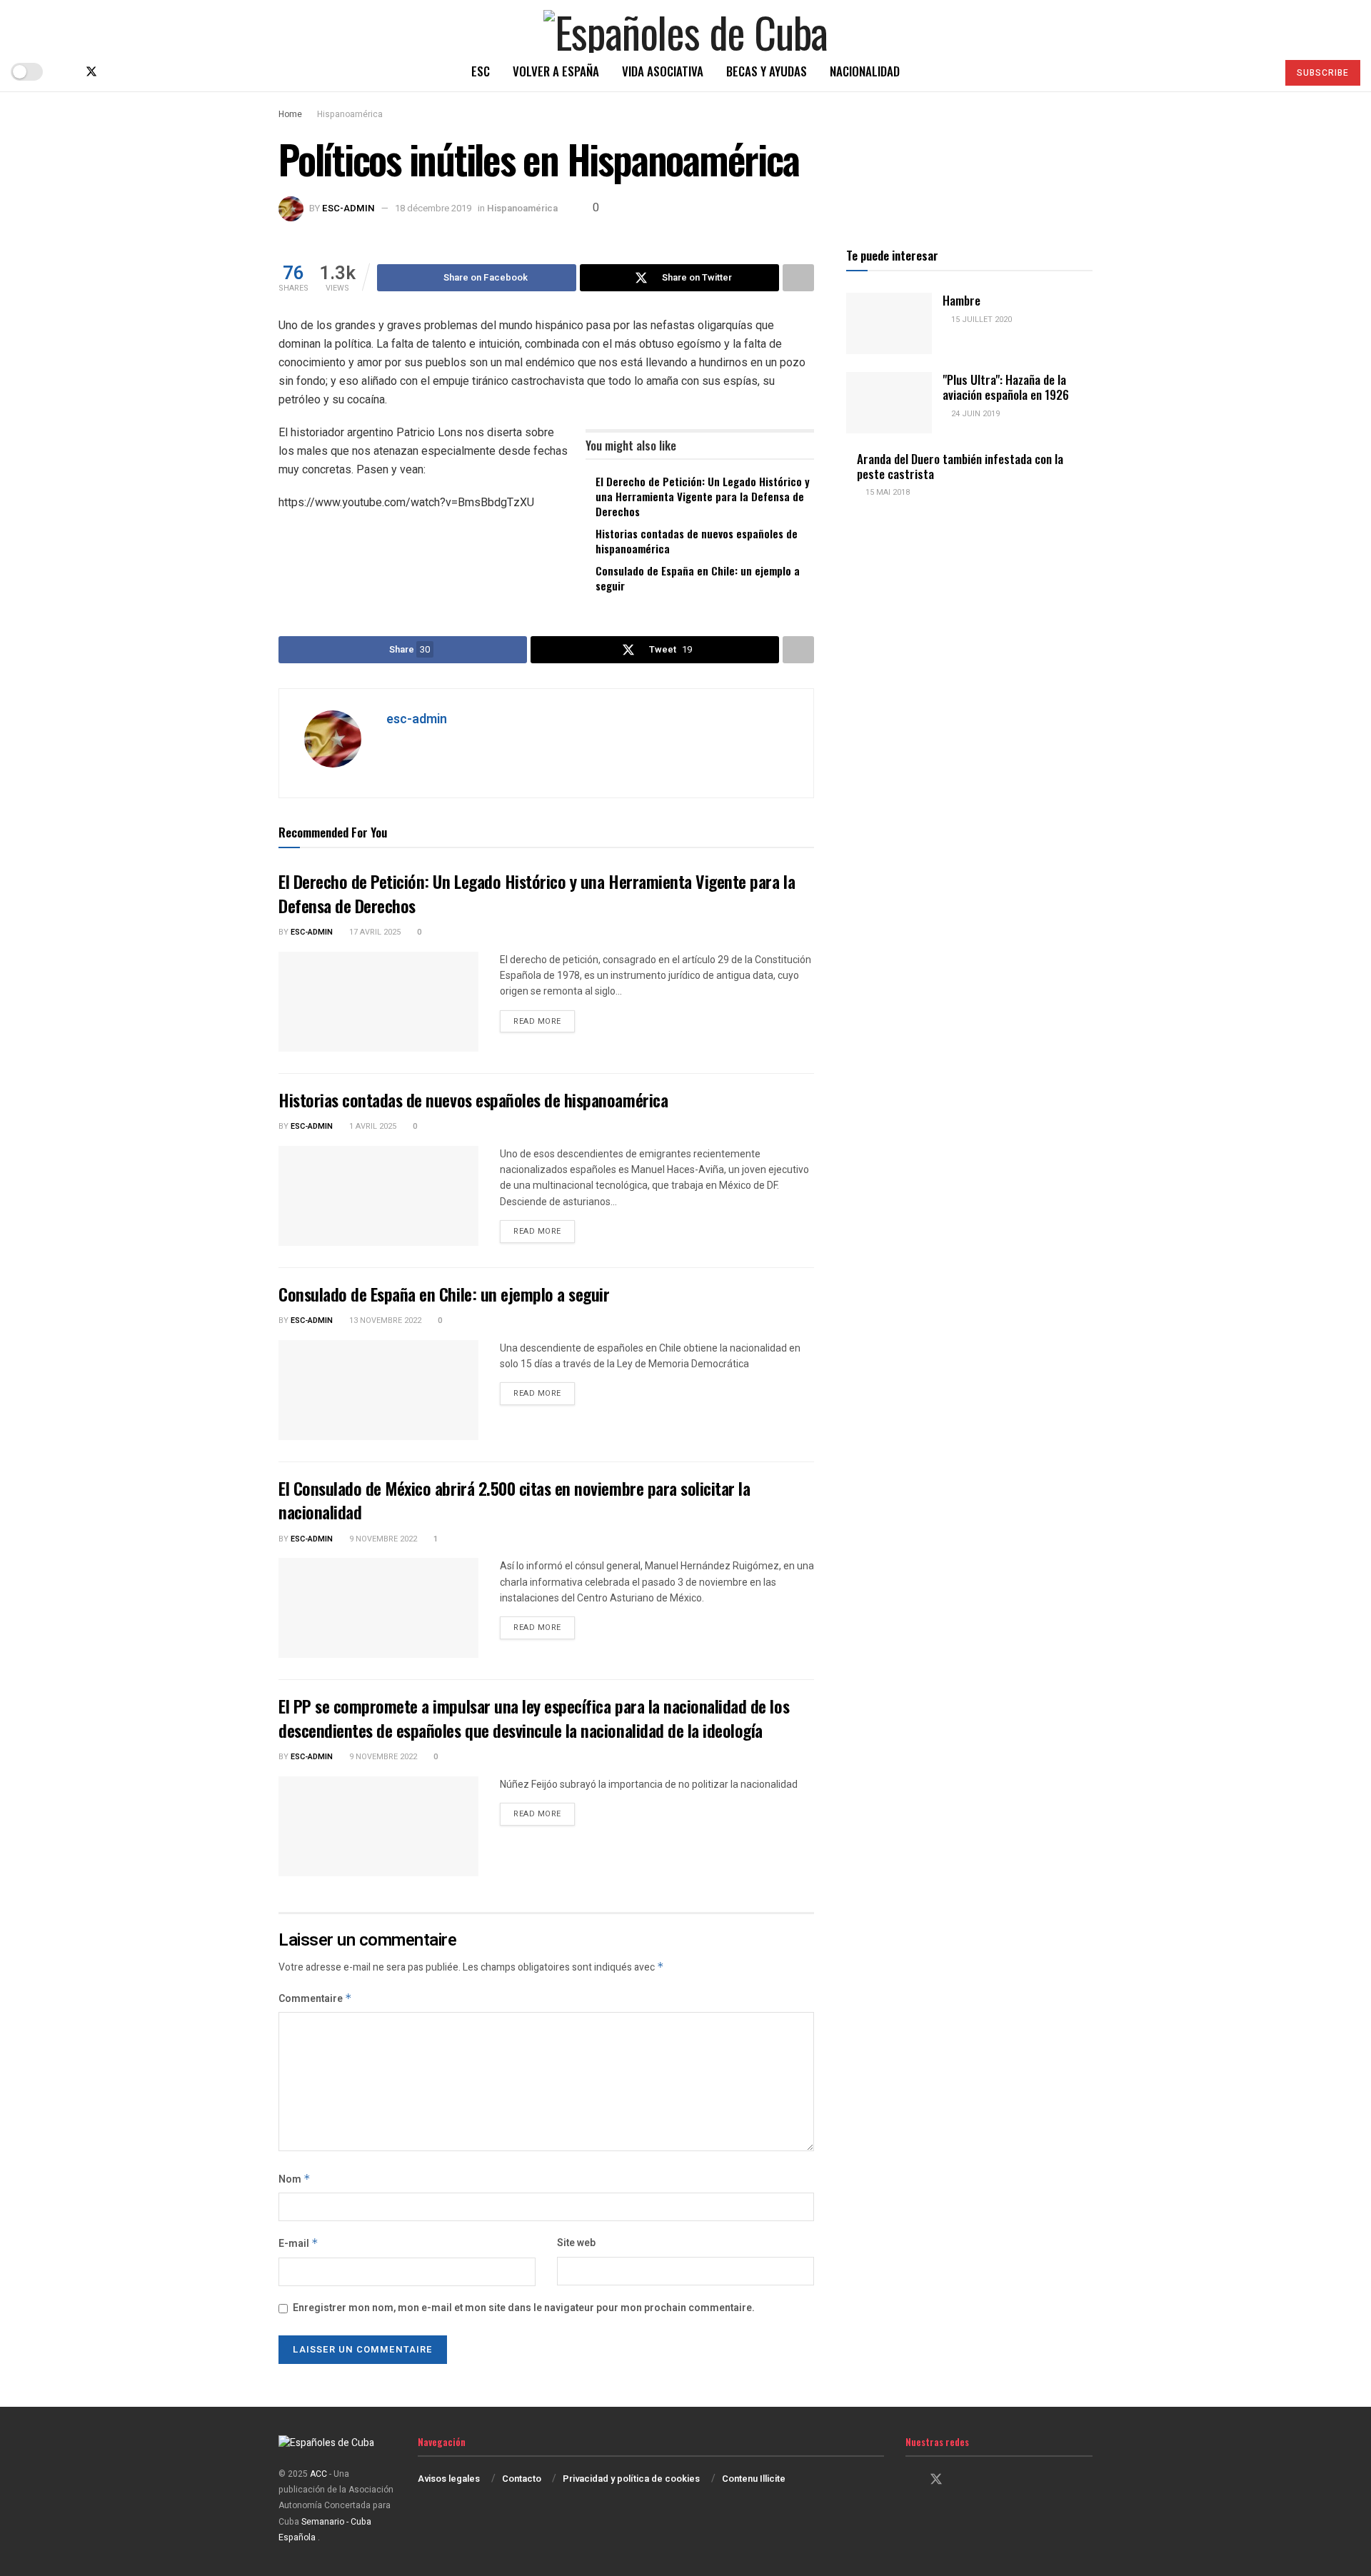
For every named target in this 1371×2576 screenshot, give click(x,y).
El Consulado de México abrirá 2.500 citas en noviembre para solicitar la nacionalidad (514, 1500)
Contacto (522, 2479)
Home (290, 114)
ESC (481, 71)
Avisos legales (449, 2479)
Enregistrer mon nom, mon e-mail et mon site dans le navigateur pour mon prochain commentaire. (524, 2308)
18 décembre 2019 (433, 208)
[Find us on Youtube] (139, 72)
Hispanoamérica (350, 114)
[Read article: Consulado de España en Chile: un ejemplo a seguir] (378, 1390)
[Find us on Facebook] (67, 72)
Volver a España (556, 71)
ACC (318, 2474)
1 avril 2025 (372, 1126)
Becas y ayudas (767, 71)
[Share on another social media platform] (798, 278)
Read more (544, 1021)
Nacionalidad (865, 71)
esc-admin (348, 208)
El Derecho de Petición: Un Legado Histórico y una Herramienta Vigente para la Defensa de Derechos (703, 496)
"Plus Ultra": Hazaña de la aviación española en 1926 (1006, 387)
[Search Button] (1260, 71)
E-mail (298, 2244)
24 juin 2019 (974, 414)
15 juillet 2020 (980, 320)
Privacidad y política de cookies (631, 2479)
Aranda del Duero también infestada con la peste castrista (960, 466)
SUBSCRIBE (1323, 73)
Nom (295, 2179)
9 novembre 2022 (382, 1539)
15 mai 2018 (887, 492)
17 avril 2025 (374, 932)
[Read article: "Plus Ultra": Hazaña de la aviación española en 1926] (889, 403)
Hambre (961, 300)
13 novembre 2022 (384, 1320)
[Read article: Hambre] (889, 323)
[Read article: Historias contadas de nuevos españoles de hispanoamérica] (378, 1196)
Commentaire (315, 1999)
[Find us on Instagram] (116, 72)
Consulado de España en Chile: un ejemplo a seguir (698, 578)
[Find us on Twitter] (91, 72)
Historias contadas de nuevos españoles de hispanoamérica (697, 541)
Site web (576, 2243)
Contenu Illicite (754, 2479)
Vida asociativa (663, 71)
